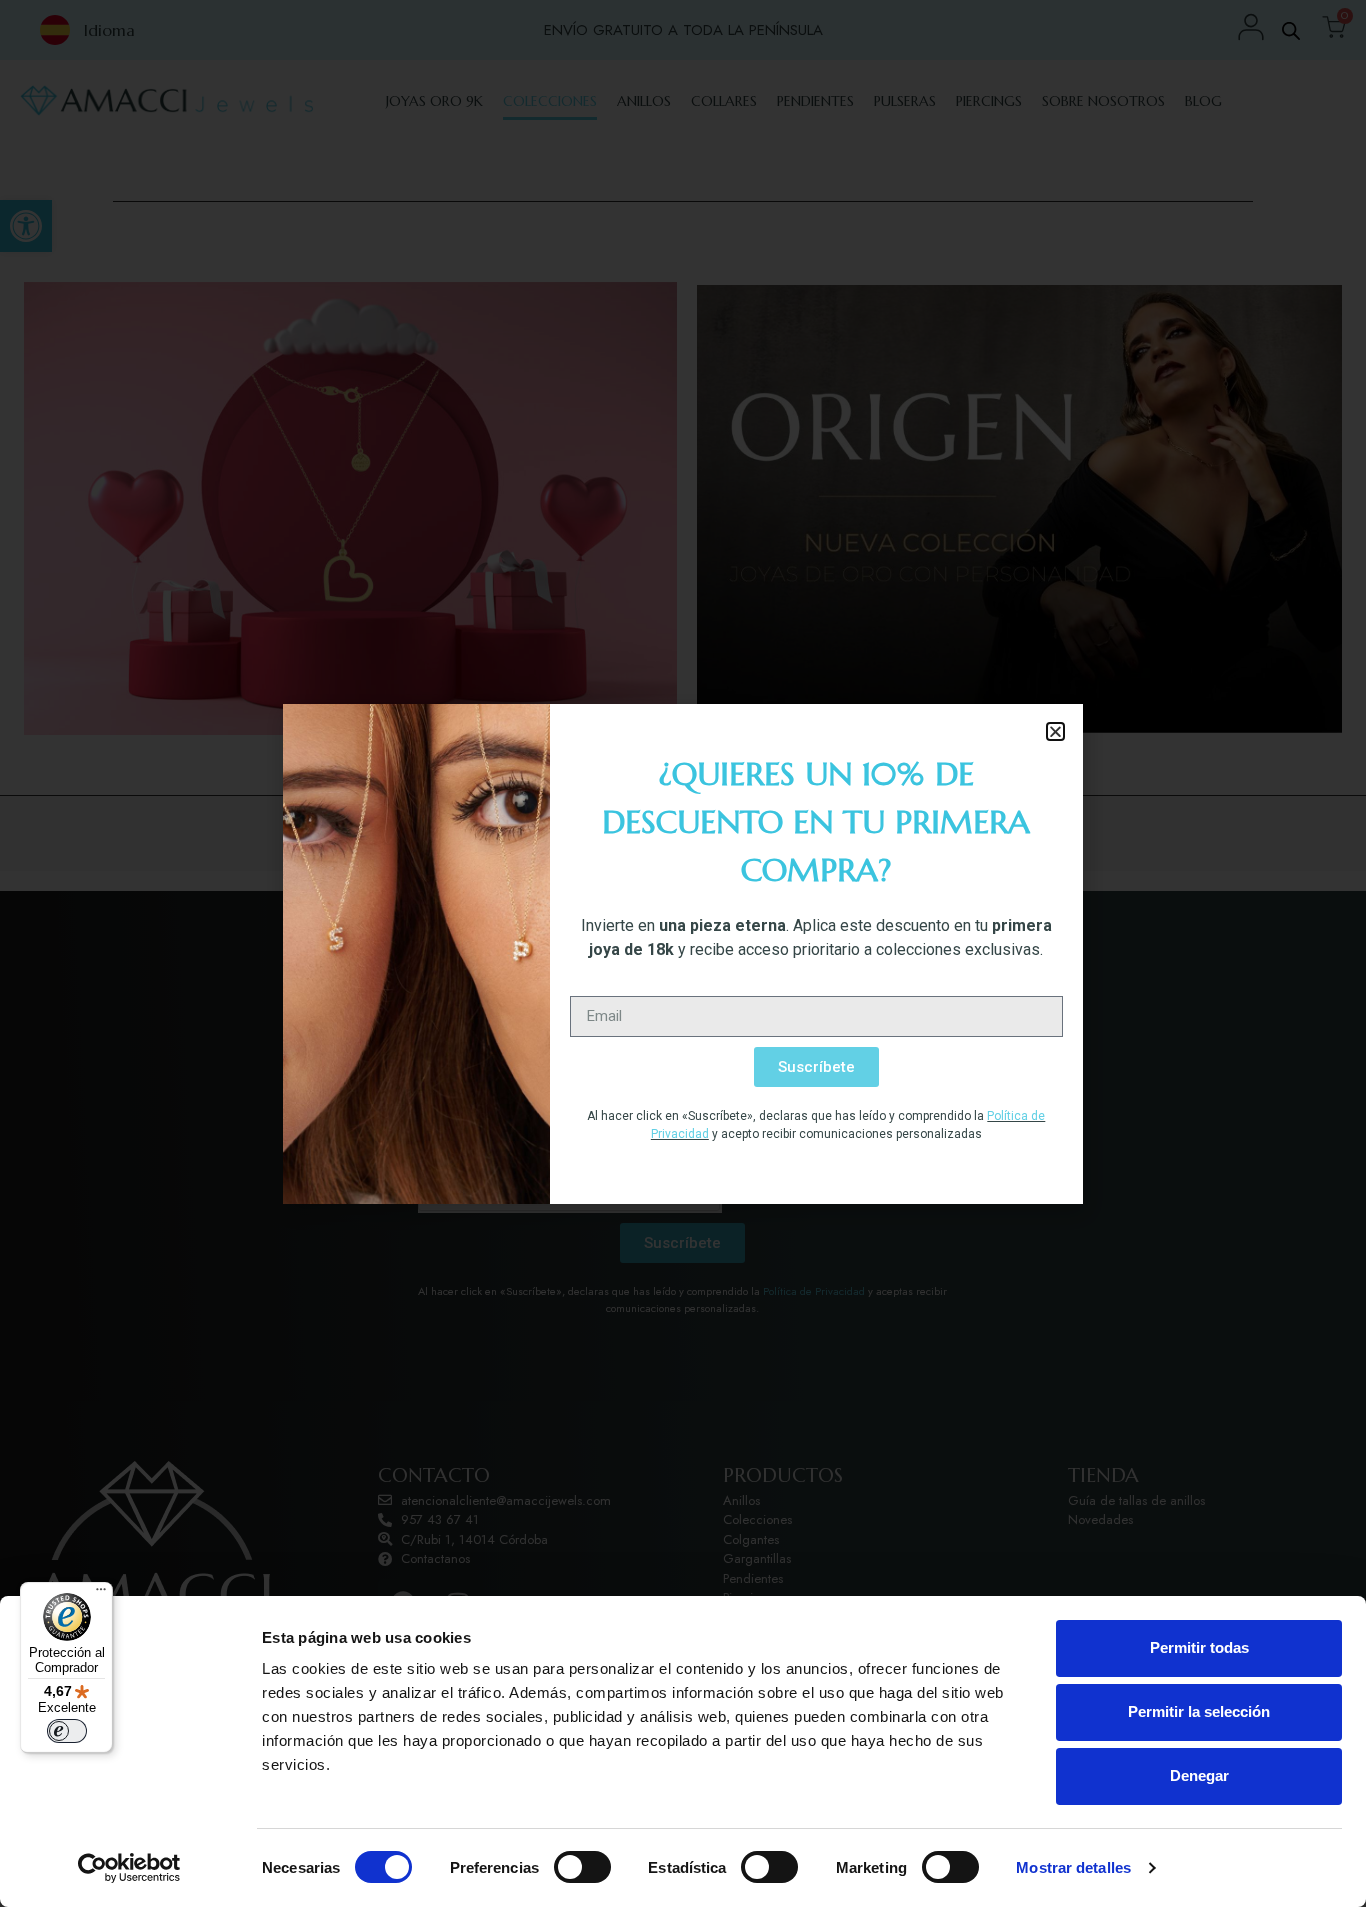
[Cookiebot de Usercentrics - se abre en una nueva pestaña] (129, 1868)
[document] (683, 953)
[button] (1055, 731)
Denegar (1199, 1775)
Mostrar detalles (1073, 1867)
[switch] (582, 1867)
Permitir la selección (1199, 1711)
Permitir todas (1199, 1647)
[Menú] (101, 1594)
